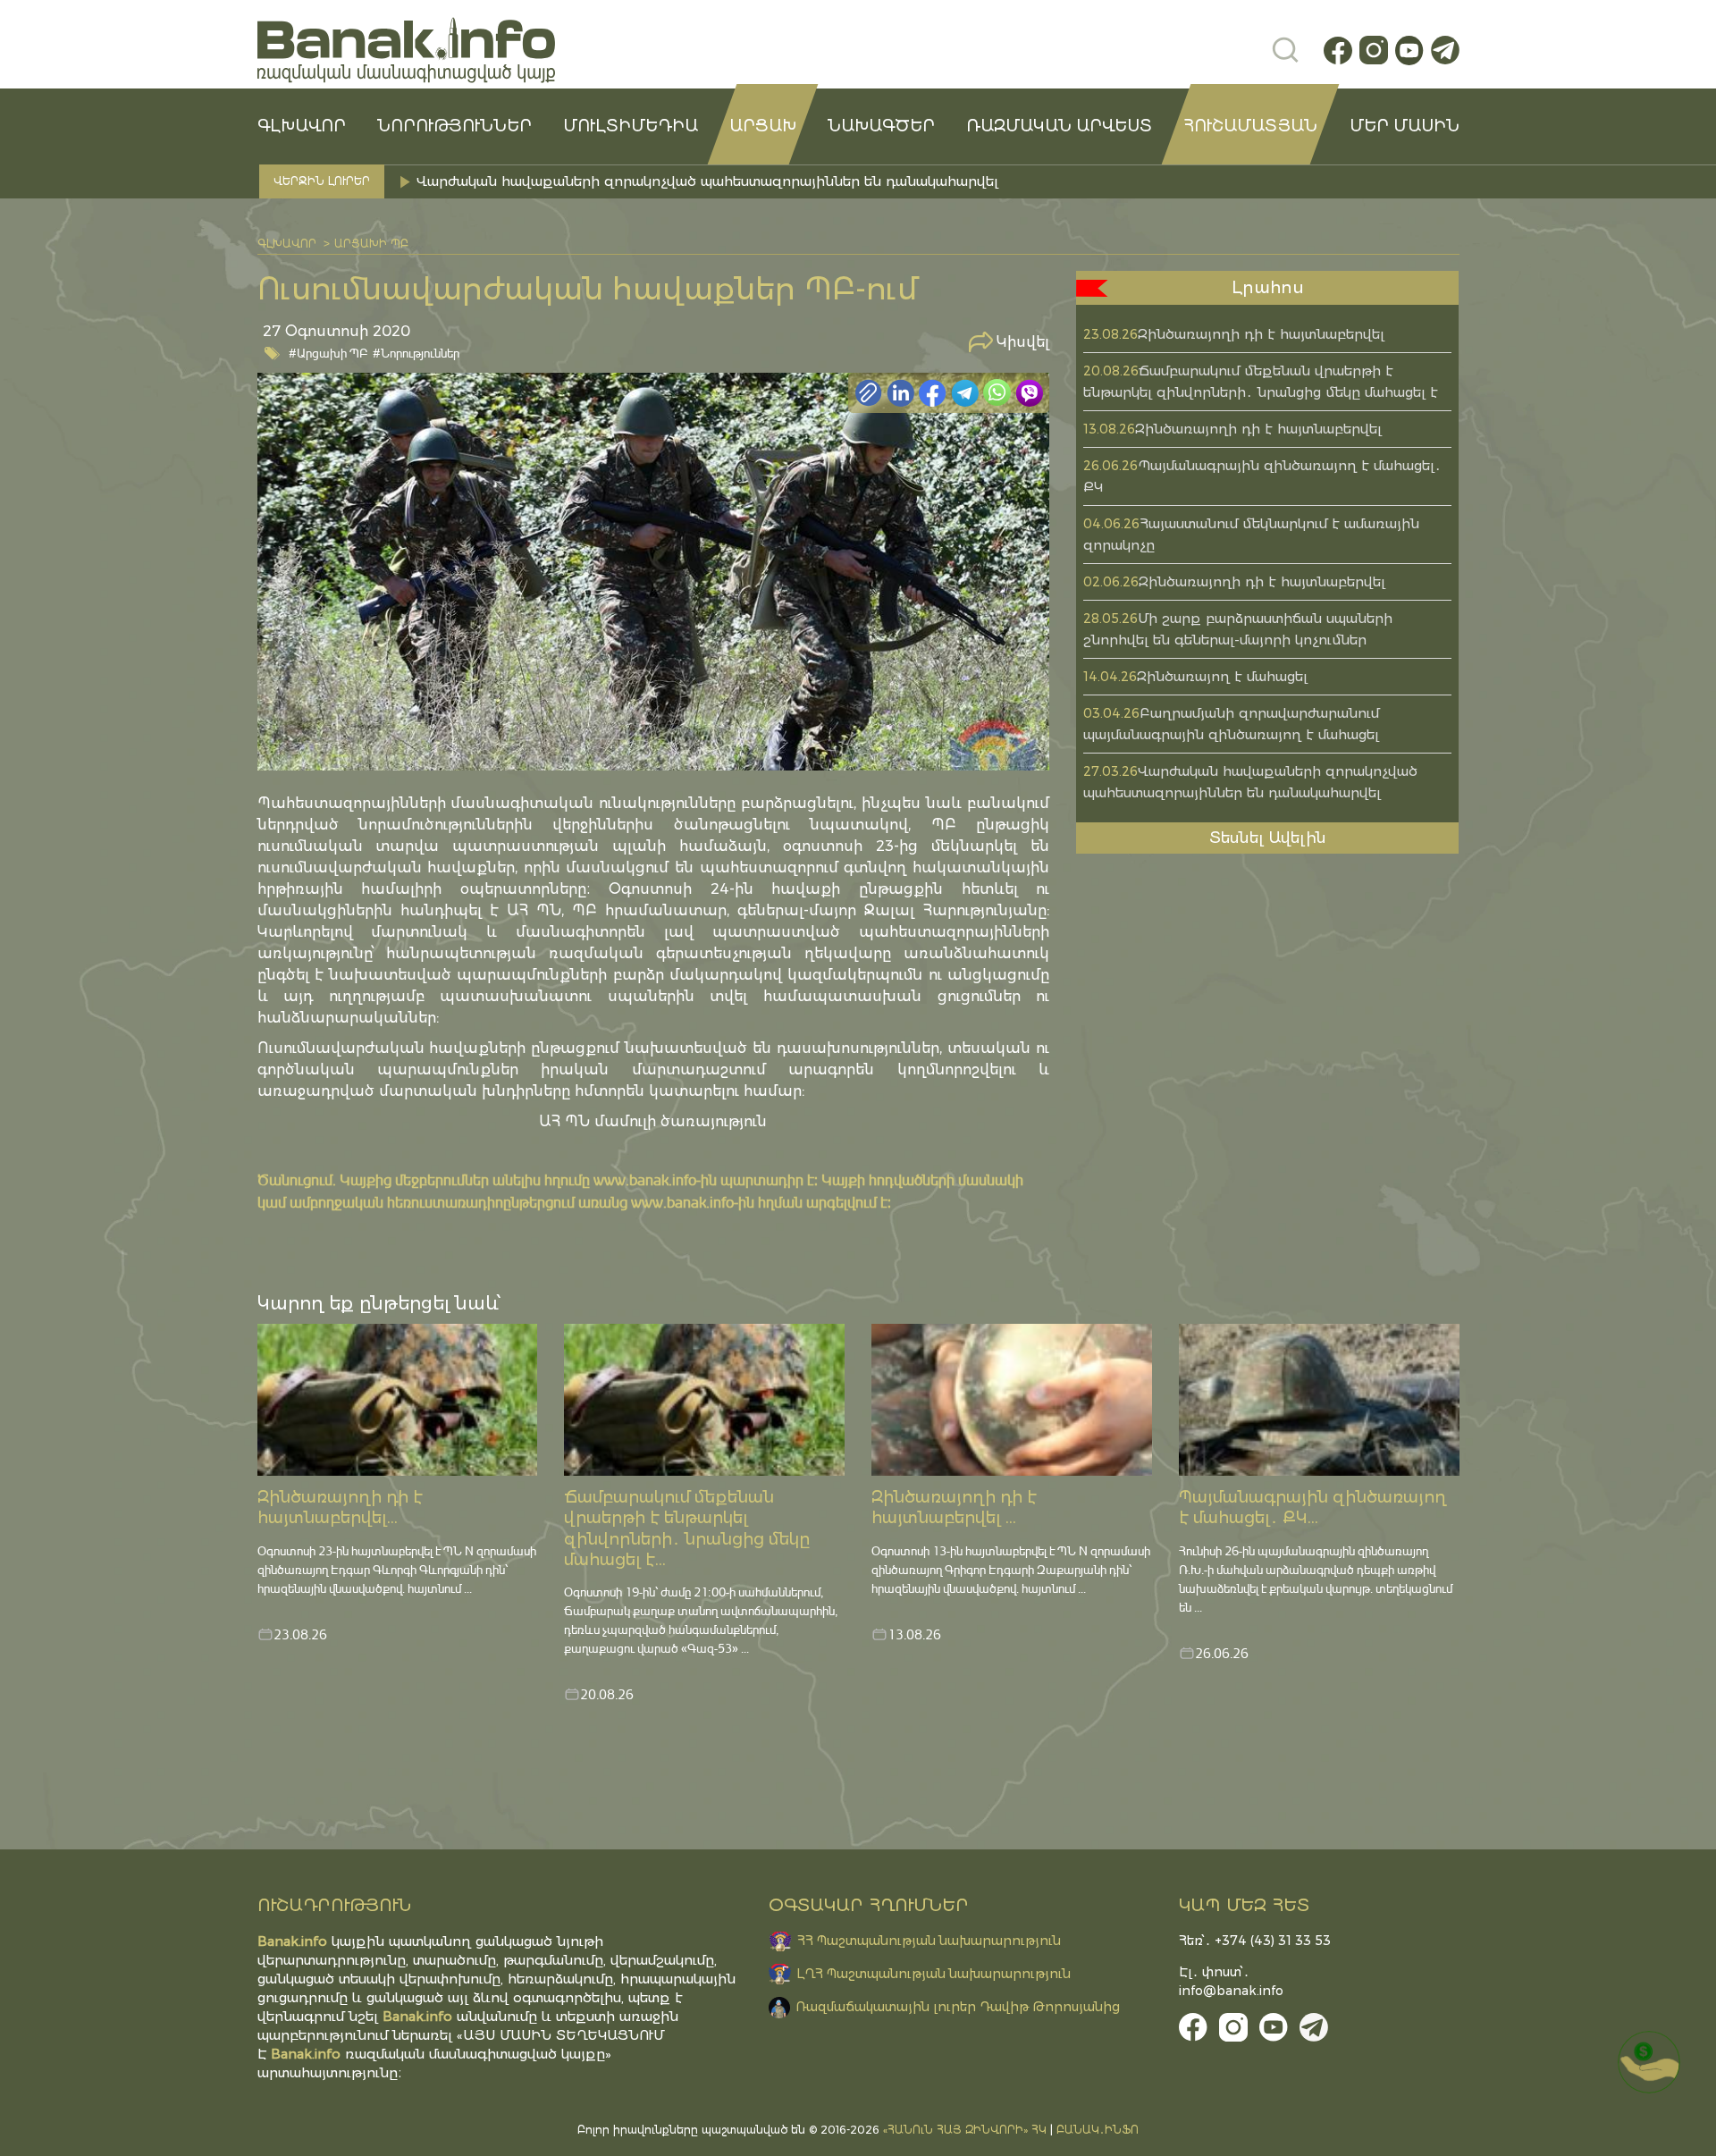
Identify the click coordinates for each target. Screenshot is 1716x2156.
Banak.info (306, 2054)
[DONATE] (1649, 2062)
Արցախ (763, 126)
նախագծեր (881, 126)
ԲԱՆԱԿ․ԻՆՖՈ (1098, 2130)
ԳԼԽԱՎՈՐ (302, 126)
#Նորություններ (416, 353)
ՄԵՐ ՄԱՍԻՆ (1405, 126)
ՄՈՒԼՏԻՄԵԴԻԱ (631, 126)
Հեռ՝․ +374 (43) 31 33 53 (1255, 1941)
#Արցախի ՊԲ (328, 353)
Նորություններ (454, 126)
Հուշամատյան (1250, 126)
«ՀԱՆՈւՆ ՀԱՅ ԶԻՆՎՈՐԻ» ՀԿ (965, 2130)
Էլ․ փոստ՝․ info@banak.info (1231, 1981)
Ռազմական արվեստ (1059, 126)
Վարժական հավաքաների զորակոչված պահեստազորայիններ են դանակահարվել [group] (707, 181)
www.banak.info (645, 1179)
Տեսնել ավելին (1268, 838)
